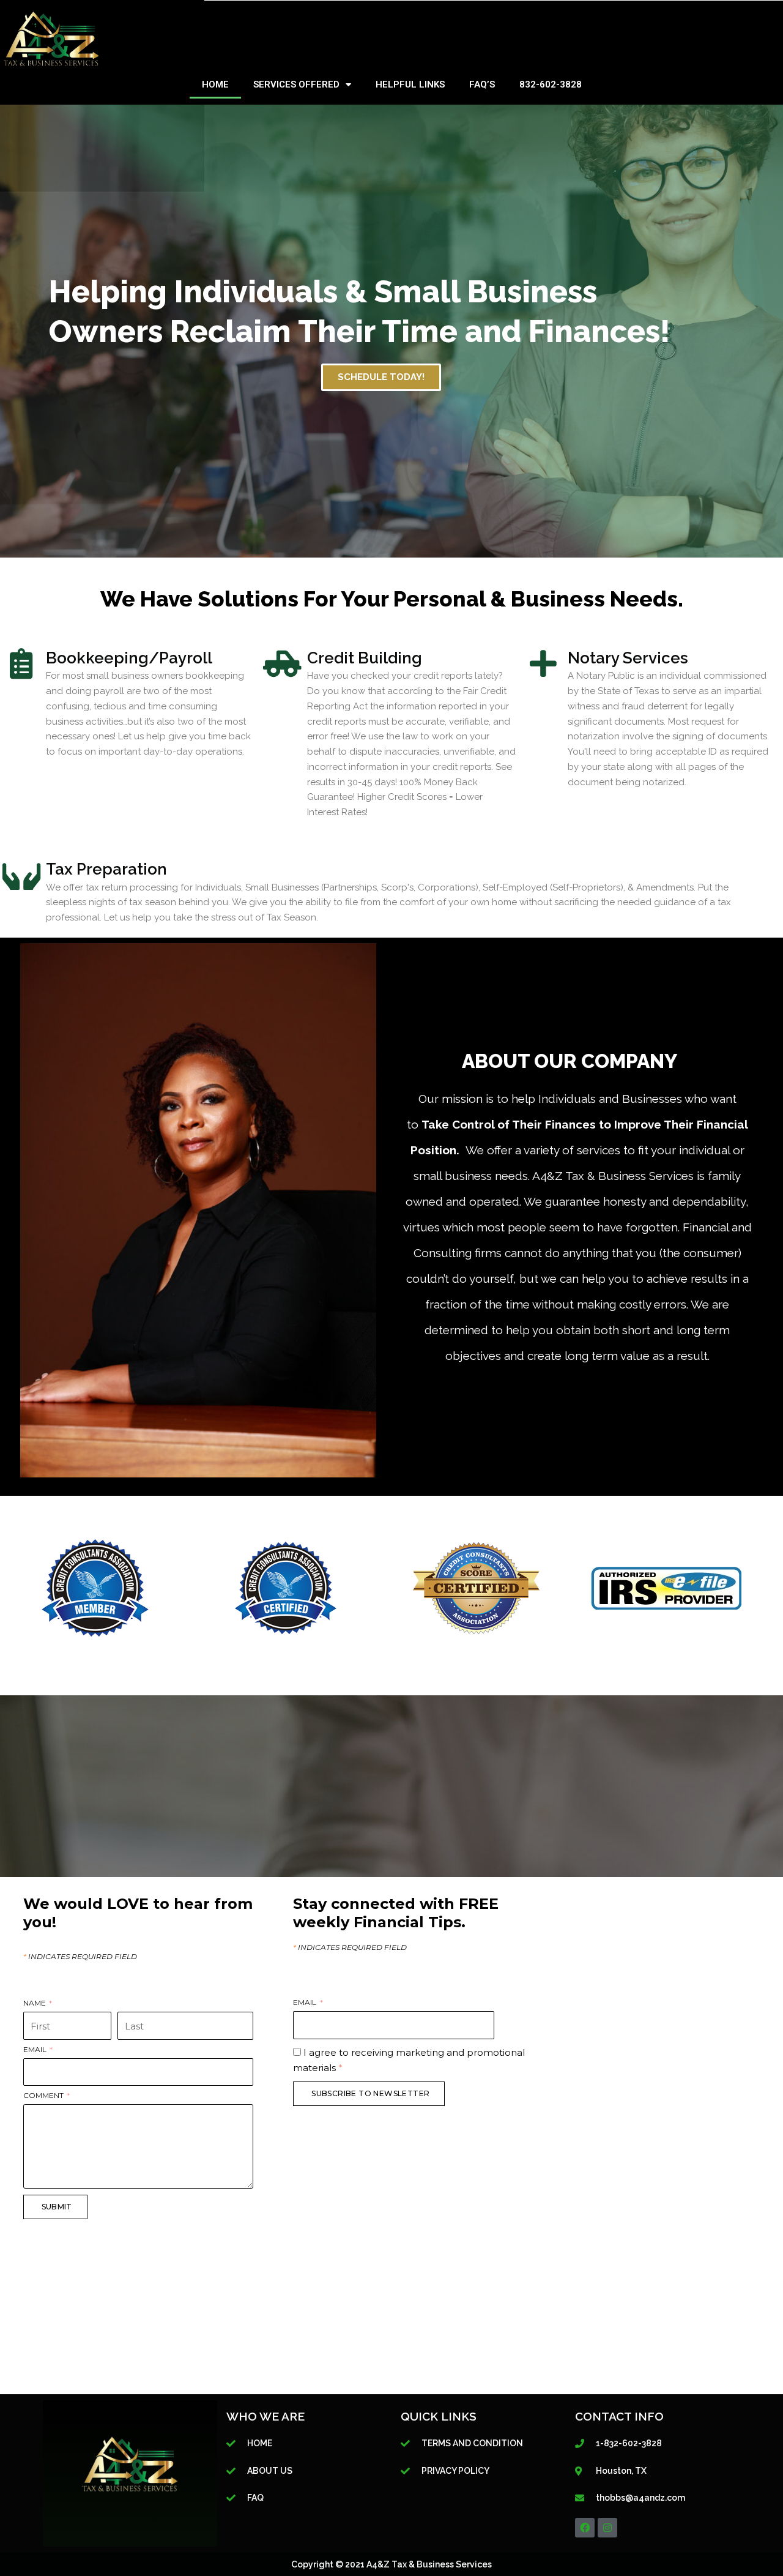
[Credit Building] (283, 663)
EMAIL (36, 2050)
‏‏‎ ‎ (118, 2003)
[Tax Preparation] (21, 875)
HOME (215, 84)
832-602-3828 (551, 84)
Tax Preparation (106, 869)
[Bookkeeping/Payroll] (21, 663)
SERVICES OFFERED (296, 84)
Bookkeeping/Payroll (129, 658)
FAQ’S (482, 84)
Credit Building (365, 658)
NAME (35, 2003)
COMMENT (44, 2096)
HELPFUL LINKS (410, 84)
